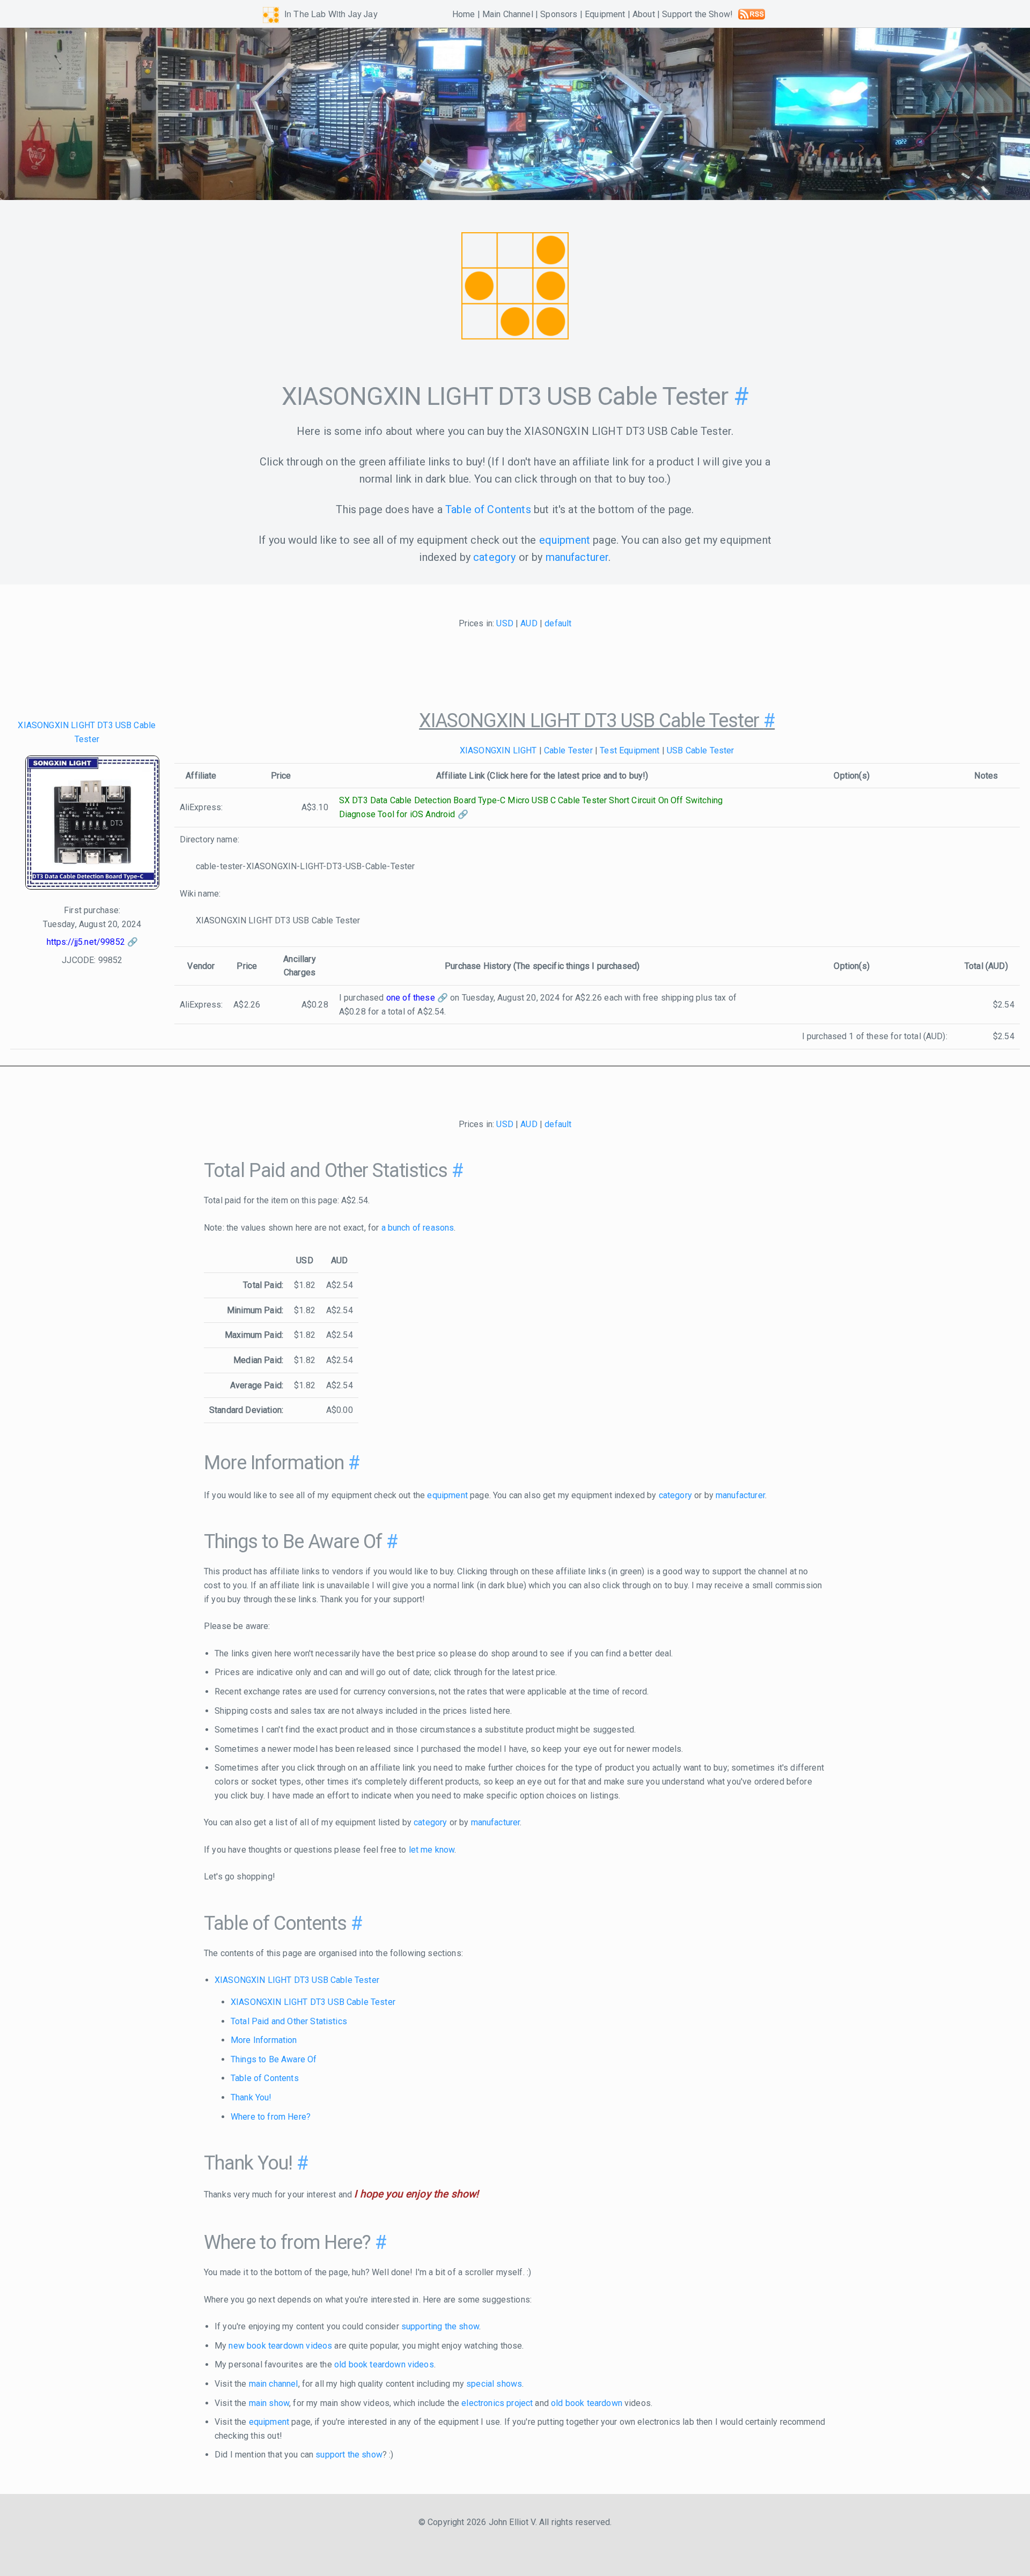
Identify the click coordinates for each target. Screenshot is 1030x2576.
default (558, 623)
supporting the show (440, 2326)
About (644, 14)
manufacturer (577, 557)
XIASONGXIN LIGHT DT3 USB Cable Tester (297, 1980)
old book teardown (587, 2403)
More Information (264, 2040)
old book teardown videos (384, 2364)
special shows (494, 2384)
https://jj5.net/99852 (86, 942)
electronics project (497, 2403)
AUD (529, 623)
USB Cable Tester (701, 750)
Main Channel (508, 14)
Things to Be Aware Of (274, 2059)
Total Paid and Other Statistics (289, 2021)
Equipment (605, 14)
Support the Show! (697, 14)
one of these (411, 998)
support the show (349, 2455)
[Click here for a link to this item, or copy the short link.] (92, 825)
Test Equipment (630, 750)
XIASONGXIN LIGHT (498, 750)
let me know (432, 1850)
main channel (274, 2384)
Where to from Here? (271, 2117)
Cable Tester (568, 750)
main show (269, 2403)
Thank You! (251, 2097)
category (494, 557)
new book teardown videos (280, 2346)
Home (464, 14)
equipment (565, 540)
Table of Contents (488, 509)
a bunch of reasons (418, 1228)
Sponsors (559, 14)
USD (505, 623)
